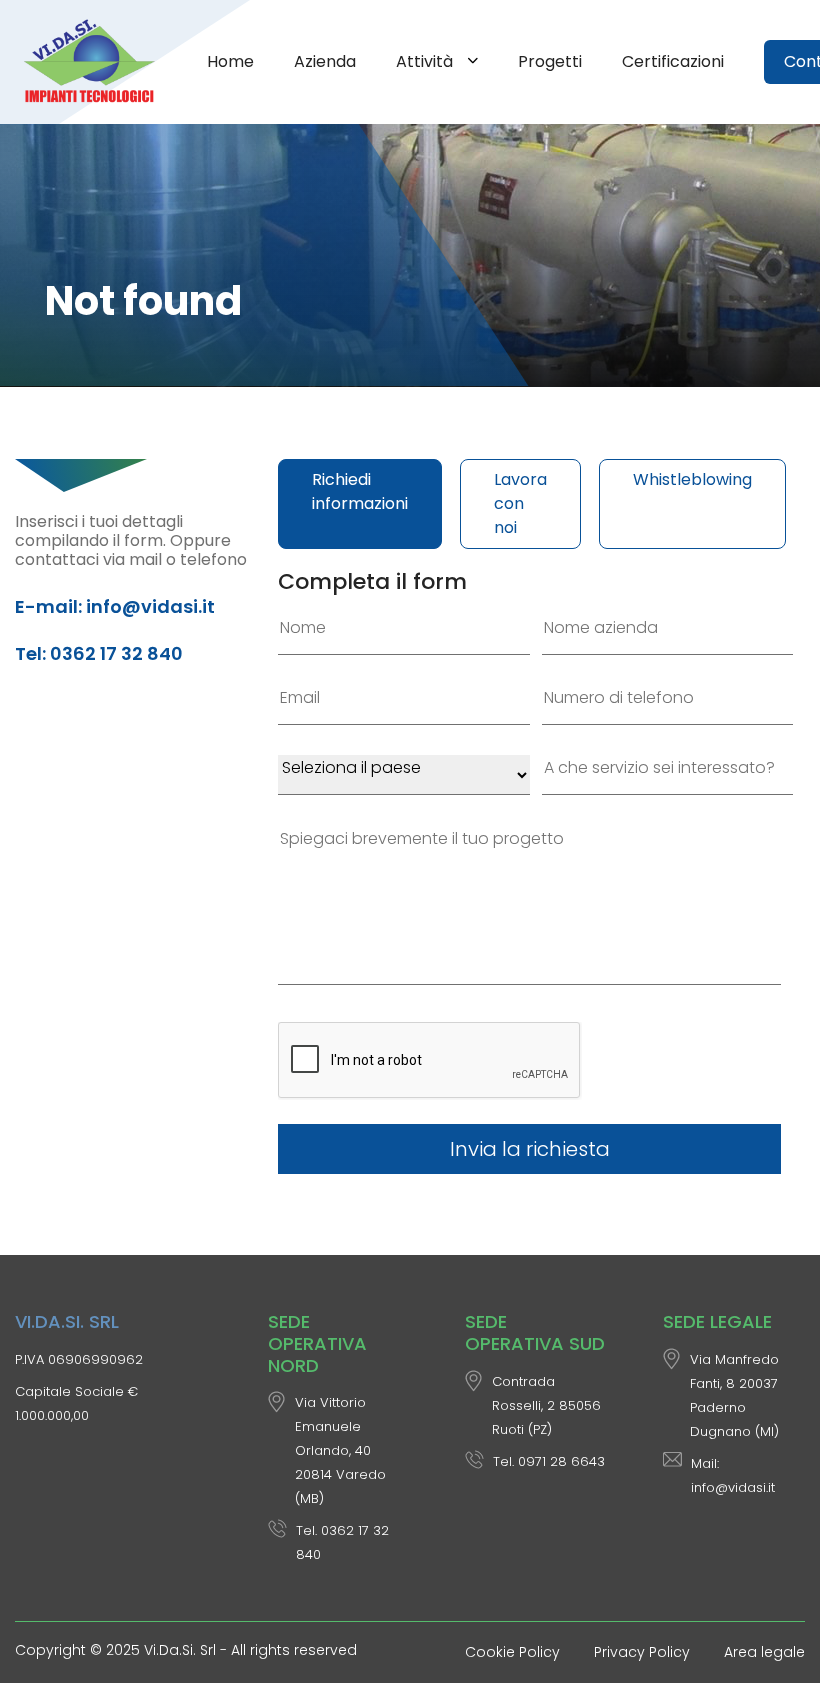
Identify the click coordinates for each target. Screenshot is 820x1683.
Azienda (325, 61)
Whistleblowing (692, 479)
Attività (426, 61)
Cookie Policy (512, 1652)
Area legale (764, 1652)
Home (230, 61)
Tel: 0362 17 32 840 (99, 653)
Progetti (550, 61)
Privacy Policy (642, 1652)
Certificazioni (673, 61)
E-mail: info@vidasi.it (115, 606)
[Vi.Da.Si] (93, 62)
